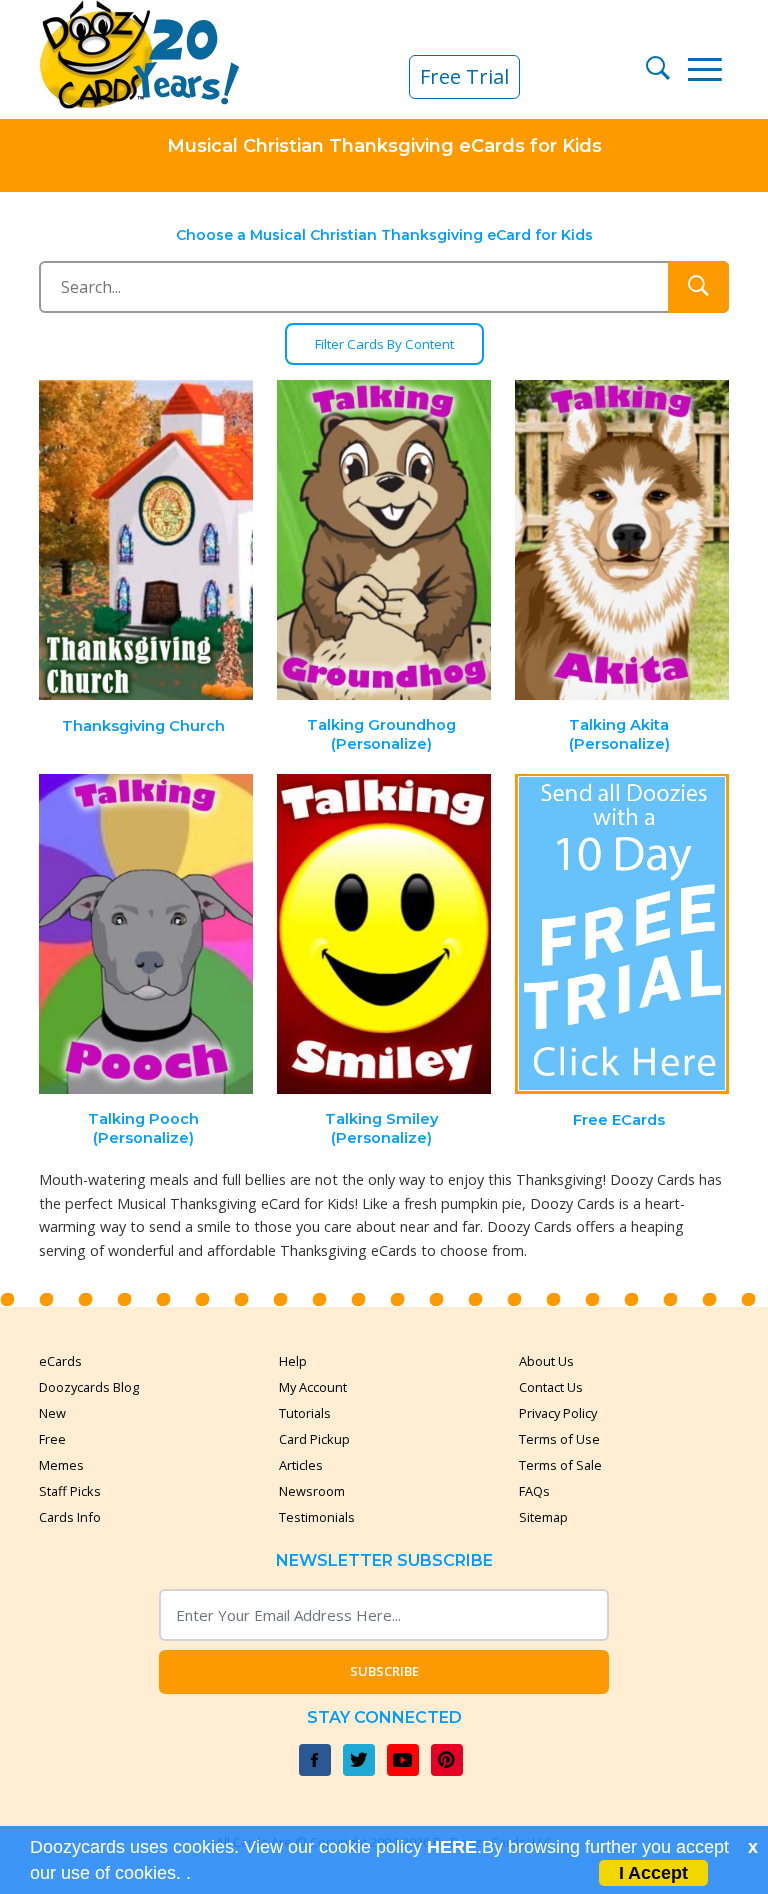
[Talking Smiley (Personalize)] (384, 934)
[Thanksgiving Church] (147, 540)
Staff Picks (70, 1491)
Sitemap (543, 1517)
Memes (61, 1465)
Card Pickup (314, 1439)
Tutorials (305, 1413)
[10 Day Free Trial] (622, 934)
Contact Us (551, 1387)
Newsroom (312, 1491)
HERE (452, 1847)
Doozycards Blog (89, 1387)
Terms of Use (559, 1439)
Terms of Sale (560, 1465)
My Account (313, 1387)
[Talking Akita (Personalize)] (622, 540)
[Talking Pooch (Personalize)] (147, 934)
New (52, 1413)
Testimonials (317, 1517)
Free (52, 1439)
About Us (546, 1361)
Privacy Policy (558, 1413)
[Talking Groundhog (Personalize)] (384, 540)
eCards (60, 1361)
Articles (301, 1465)
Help (293, 1361)
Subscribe (384, 1671)
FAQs (534, 1491)
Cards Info (70, 1517)
